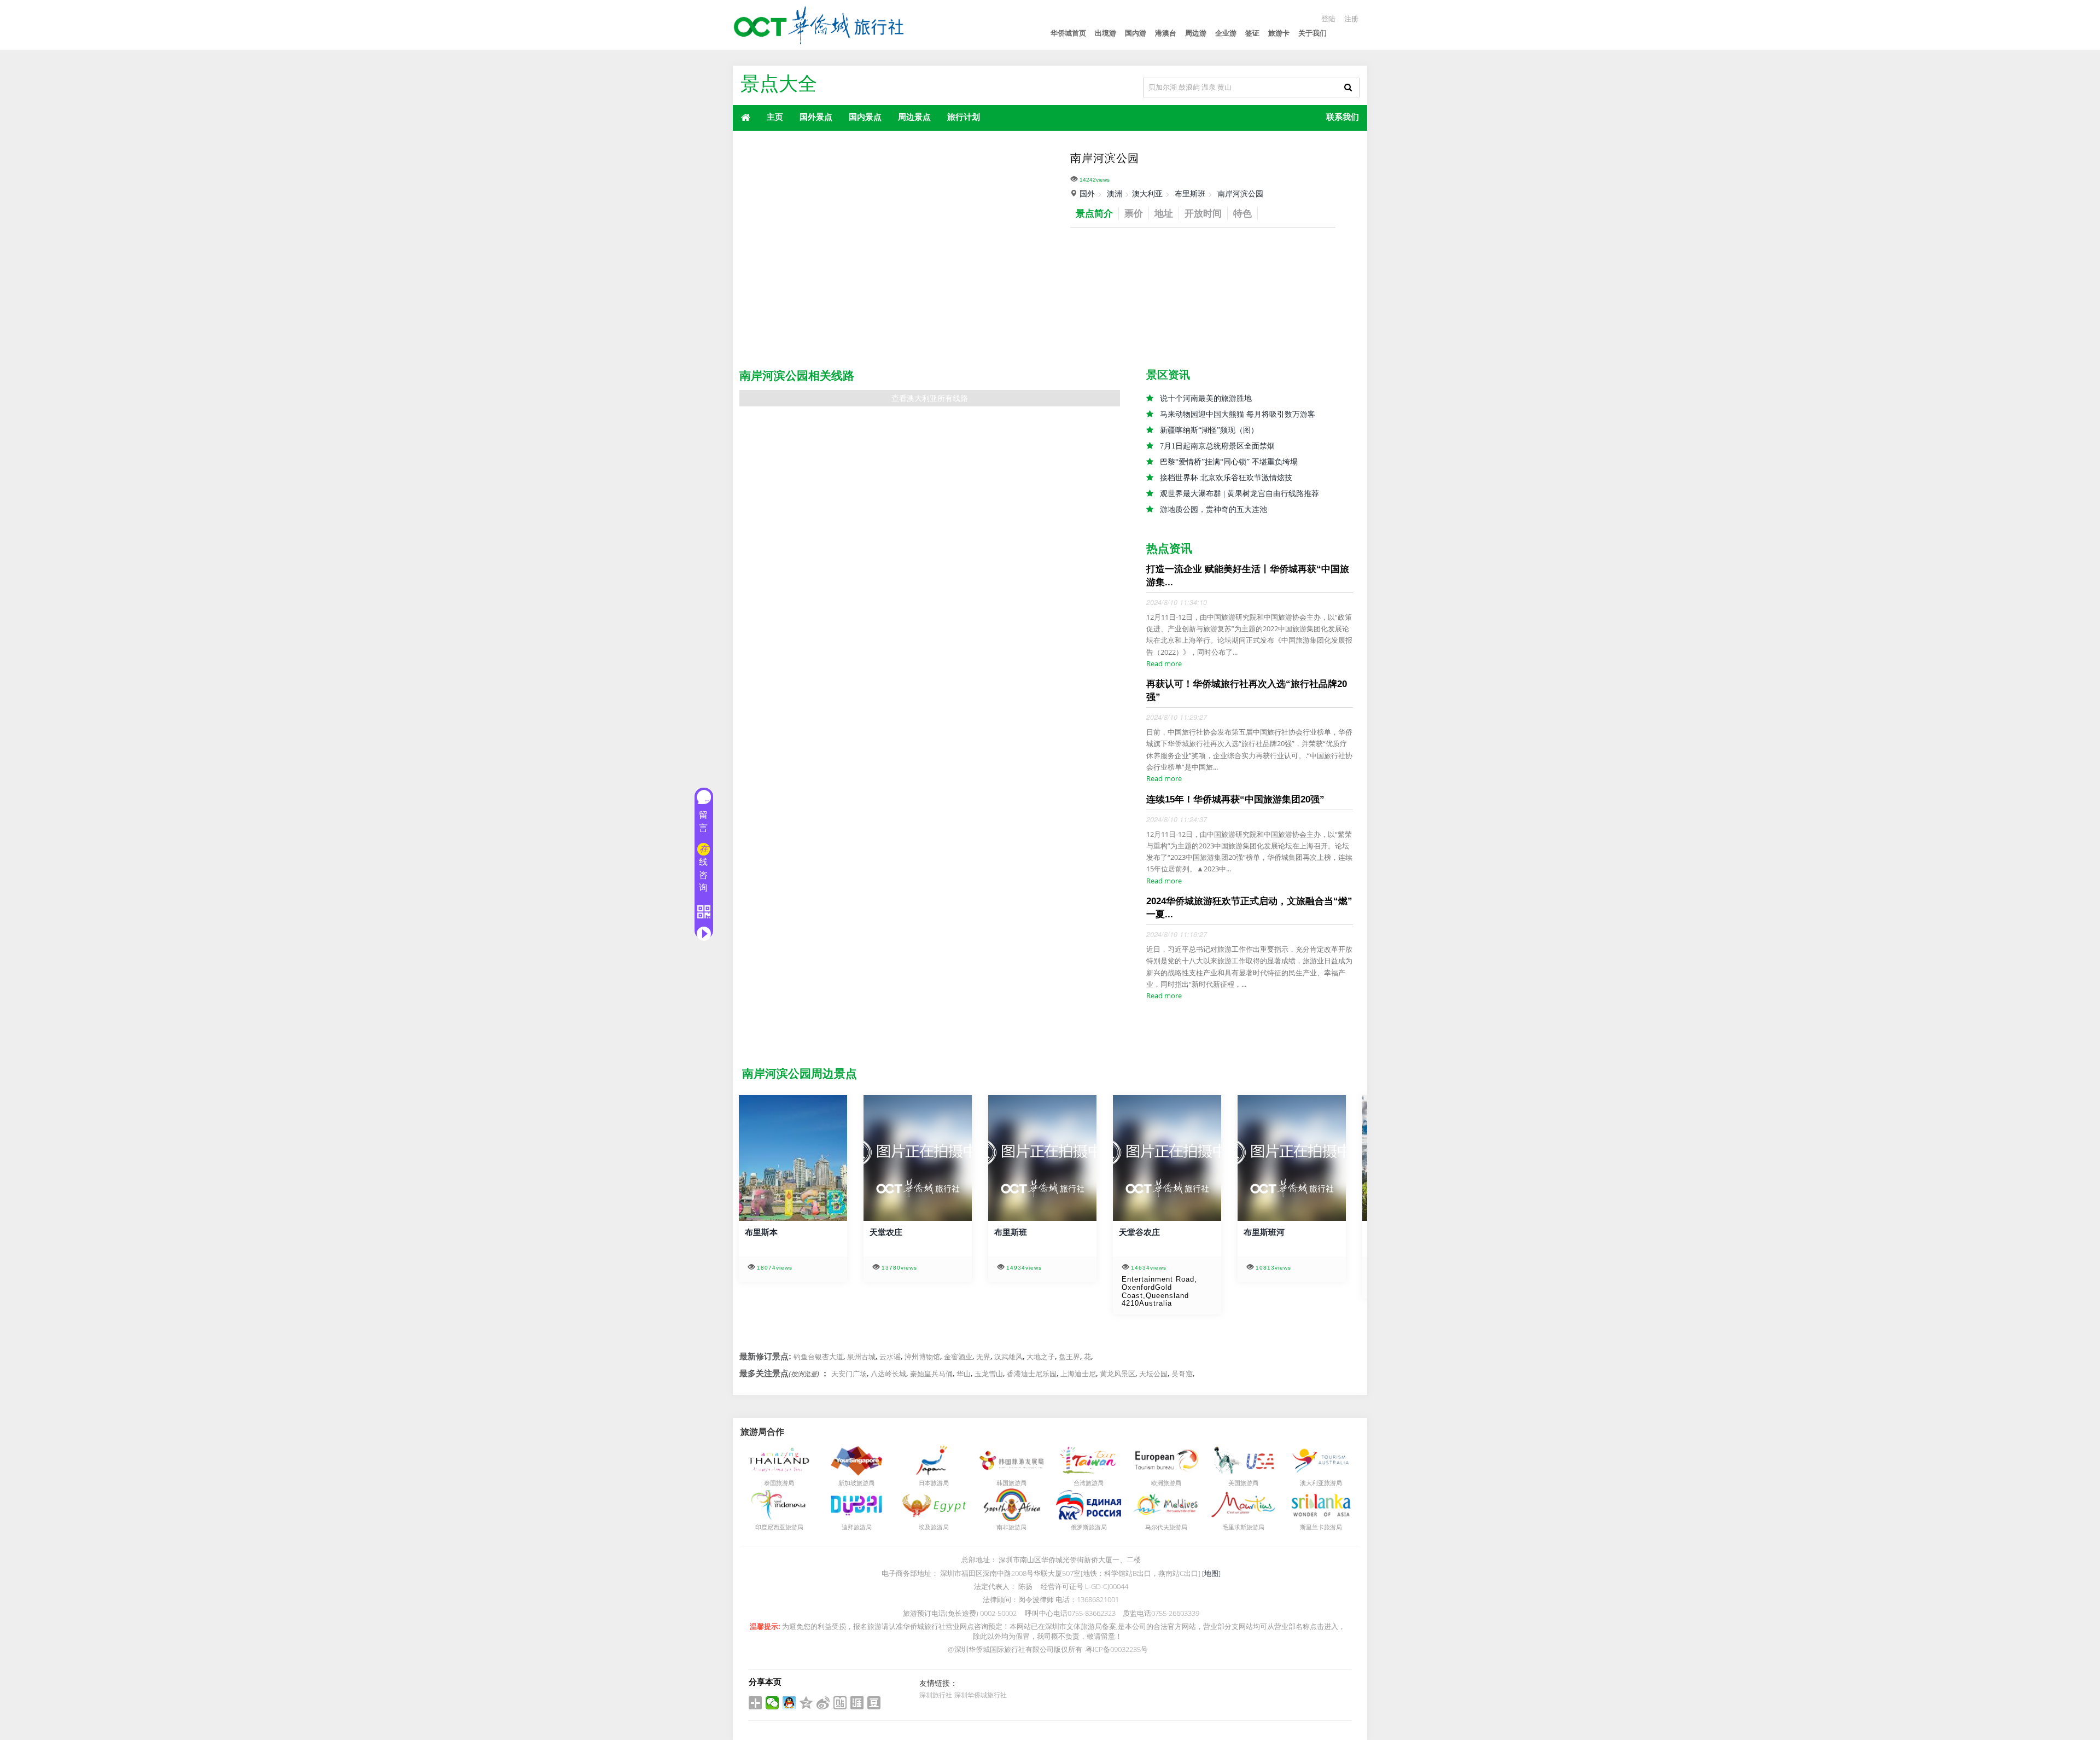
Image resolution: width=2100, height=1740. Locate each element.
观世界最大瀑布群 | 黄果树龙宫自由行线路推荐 (1239, 494)
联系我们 (1343, 117)
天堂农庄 (883, 1232)
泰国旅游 (776, 1483)
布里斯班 (1190, 193)
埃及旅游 (931, 1527)
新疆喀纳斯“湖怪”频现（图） (1209, 430)
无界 (983, 1357)
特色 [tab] (1242, 213)
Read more (1164, 664)
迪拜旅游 (854, 1527)
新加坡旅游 (853, 1483)
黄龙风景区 (1118, 1374)
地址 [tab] (1164, 213)
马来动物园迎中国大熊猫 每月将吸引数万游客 (1238, 414)
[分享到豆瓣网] (874, 1703)
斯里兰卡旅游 (1318, 1527)
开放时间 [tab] (1203, 213)
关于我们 (1312, 33)
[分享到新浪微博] (823, 1703)
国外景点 (816, 117)
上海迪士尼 (1078, 1374)
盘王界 (1069, 1357)
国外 (1087, 193)
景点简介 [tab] (1094, 213)
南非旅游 (1008, 1527)
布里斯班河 (1261, 1232)
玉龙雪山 (989, 1374)
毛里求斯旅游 (1240, 1527)
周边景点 (914, 117)
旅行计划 (964, 117)
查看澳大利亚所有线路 (930, 398)
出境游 (1106, 33)
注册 (1351, 19)
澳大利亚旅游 (1318, 1483)
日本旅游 (931, 1483)
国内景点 (865, 117)
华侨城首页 (1068, 33)
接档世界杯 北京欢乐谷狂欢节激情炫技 (1226, 478)
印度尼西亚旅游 (776, 1527)
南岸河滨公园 (1240, 193)
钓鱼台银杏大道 (818, 1357)
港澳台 (1166, 33)
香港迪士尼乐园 (1032, 1374)
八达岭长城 (888, 1374)
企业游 (1226, 33)
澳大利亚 (1147, 193)
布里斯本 (759, 1232)
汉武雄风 (1008, 1357)
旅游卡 (1279, 33)
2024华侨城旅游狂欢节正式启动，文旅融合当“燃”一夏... (1249, 908)
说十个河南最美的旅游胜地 (1206, 398)
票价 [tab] (1134, 213)
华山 (964, 1374)
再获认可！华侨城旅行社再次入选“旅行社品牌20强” (1247, 691)
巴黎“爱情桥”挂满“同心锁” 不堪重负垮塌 (1229, 462)
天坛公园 (1153, 1374)
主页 (775, 117)
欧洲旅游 (1163, 1483)
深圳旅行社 (936, 1695)
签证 (1252, 33)
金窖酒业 (958, 1357)
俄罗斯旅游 (1086, 1527)
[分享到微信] (772, 1703)
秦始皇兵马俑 (931, 1374)
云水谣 (890, 1357)
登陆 (1328, 19)
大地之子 (1041, 1357)
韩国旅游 (1008, 1483)
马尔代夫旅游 (1163, 1527)
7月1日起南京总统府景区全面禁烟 (1217, 446)
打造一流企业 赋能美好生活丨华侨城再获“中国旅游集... (1248, 576)
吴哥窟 (1182, 1374)
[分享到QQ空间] (806, 1703)
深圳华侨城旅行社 (981, 1695)
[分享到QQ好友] (789, 1703)
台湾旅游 (1086, 1483)
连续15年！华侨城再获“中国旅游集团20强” (1235, 799)
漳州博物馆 (922, 1357)
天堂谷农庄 (1137, 1232)
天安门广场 (849, 1374)
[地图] (1211, 1573)
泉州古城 (861, 1357)
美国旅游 (1240, 1483)
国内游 (1136, 33)
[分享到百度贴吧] (840, 1703)
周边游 (1196, 33)
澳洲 (1115, 193)
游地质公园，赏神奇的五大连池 (1214, 510)
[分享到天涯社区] (857, 1703)
